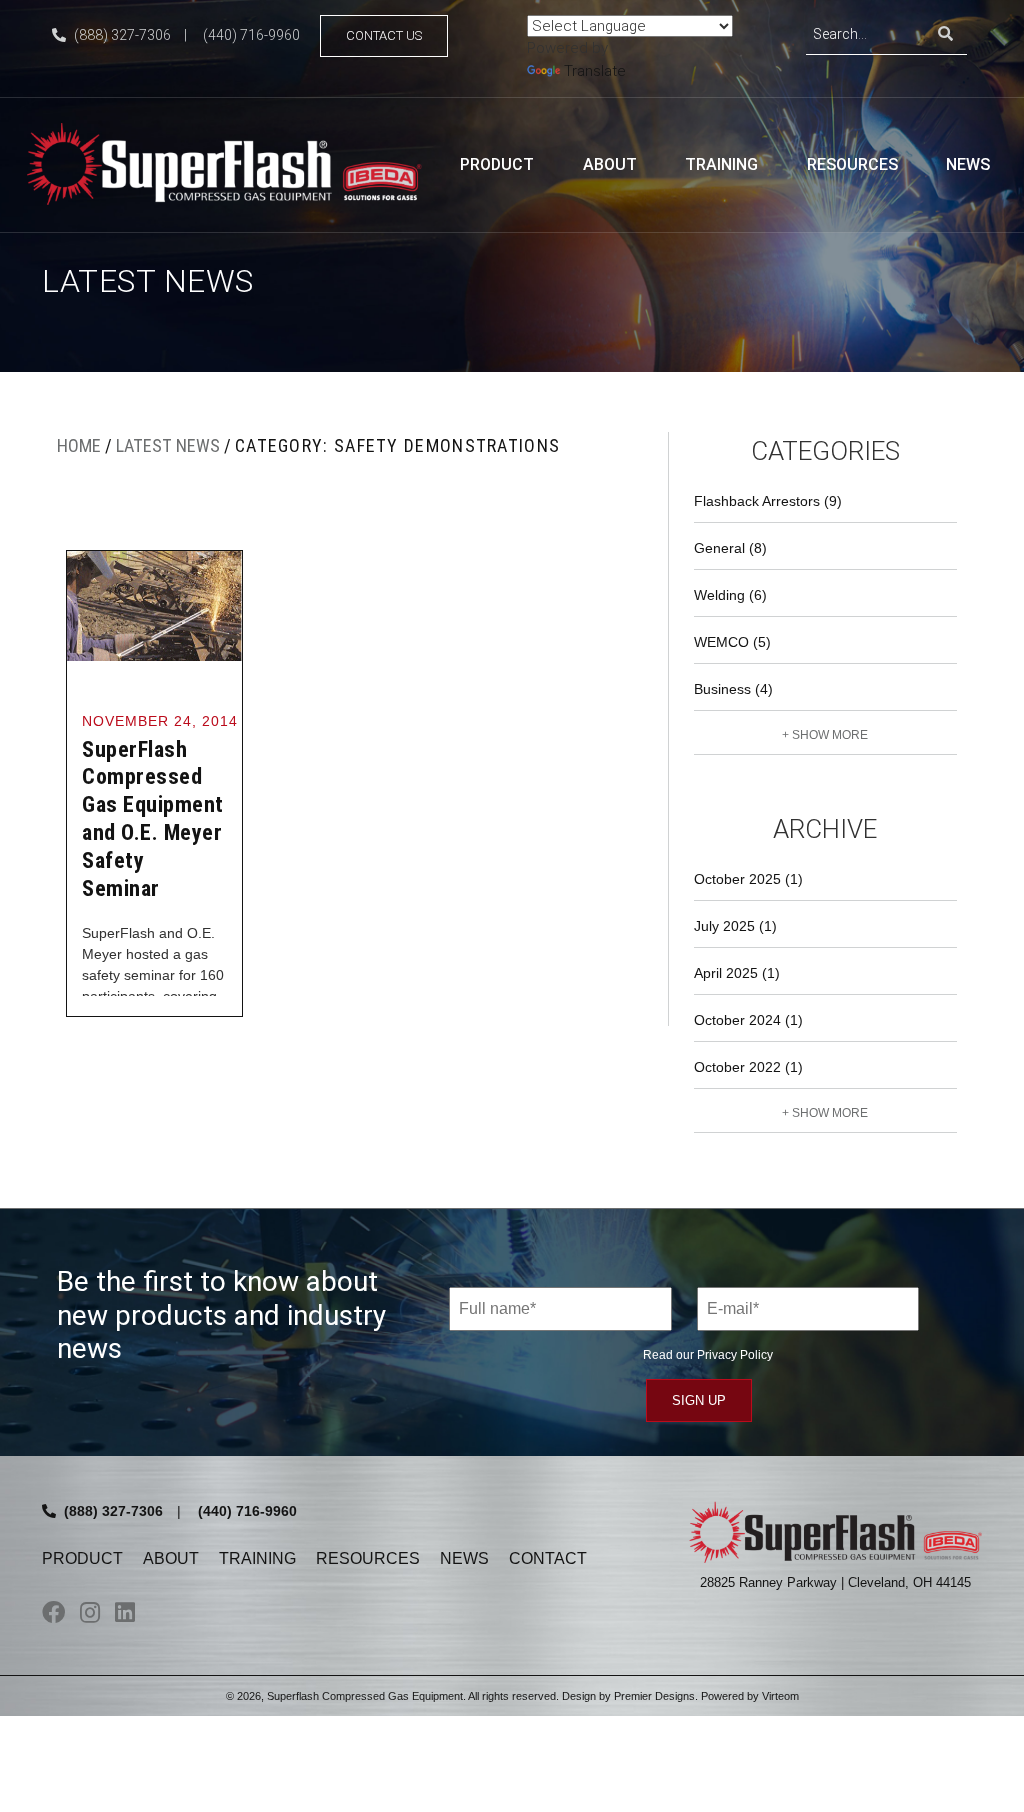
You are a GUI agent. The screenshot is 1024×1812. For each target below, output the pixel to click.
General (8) (730, 548)
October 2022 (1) (748, 1067)
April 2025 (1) (737, 973)
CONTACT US (384, 35)
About (610, 164)
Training (721, 164)
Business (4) (733, 689)
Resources (852, 164)
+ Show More (825, 735)
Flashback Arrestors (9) (768, 501)
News (968, 164)
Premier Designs (654, 1696)
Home (79, 445)
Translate (595, 71)
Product (497, 164)
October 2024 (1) (748, 1020)
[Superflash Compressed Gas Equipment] (232, 162)
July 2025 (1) (735, 926)
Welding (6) (730, 595)
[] (945, 34)
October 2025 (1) (748, 879)
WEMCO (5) (732, 642)
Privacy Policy (735, 1355)
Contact (548, 1558)
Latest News (168, 445)
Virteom (780, 1696)
